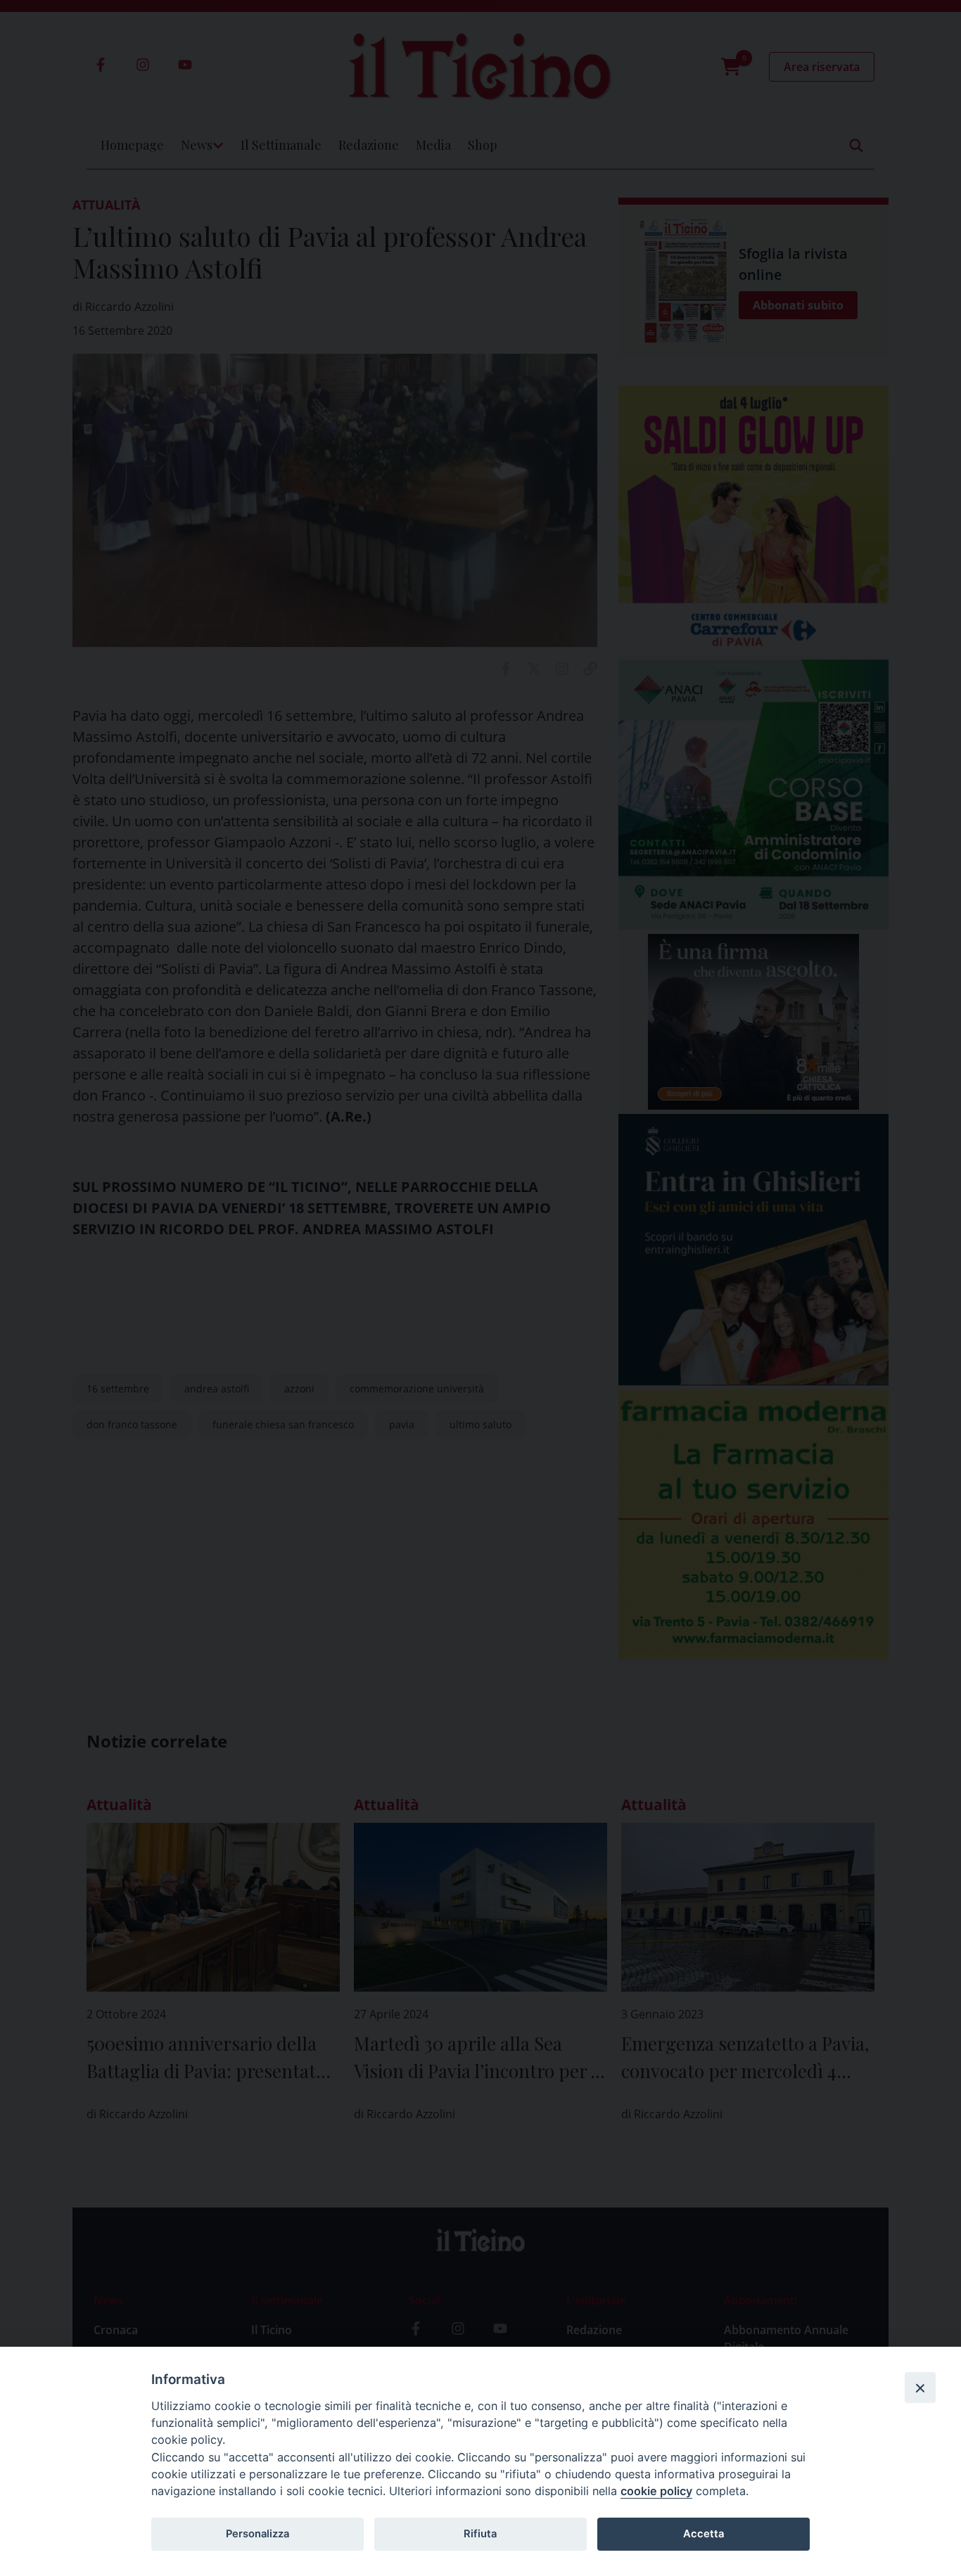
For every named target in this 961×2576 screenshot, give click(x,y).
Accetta (704, 2534)
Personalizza (257, 2534)
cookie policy (656, 2491)
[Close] (920, 2388)
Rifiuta (480, 2534)
